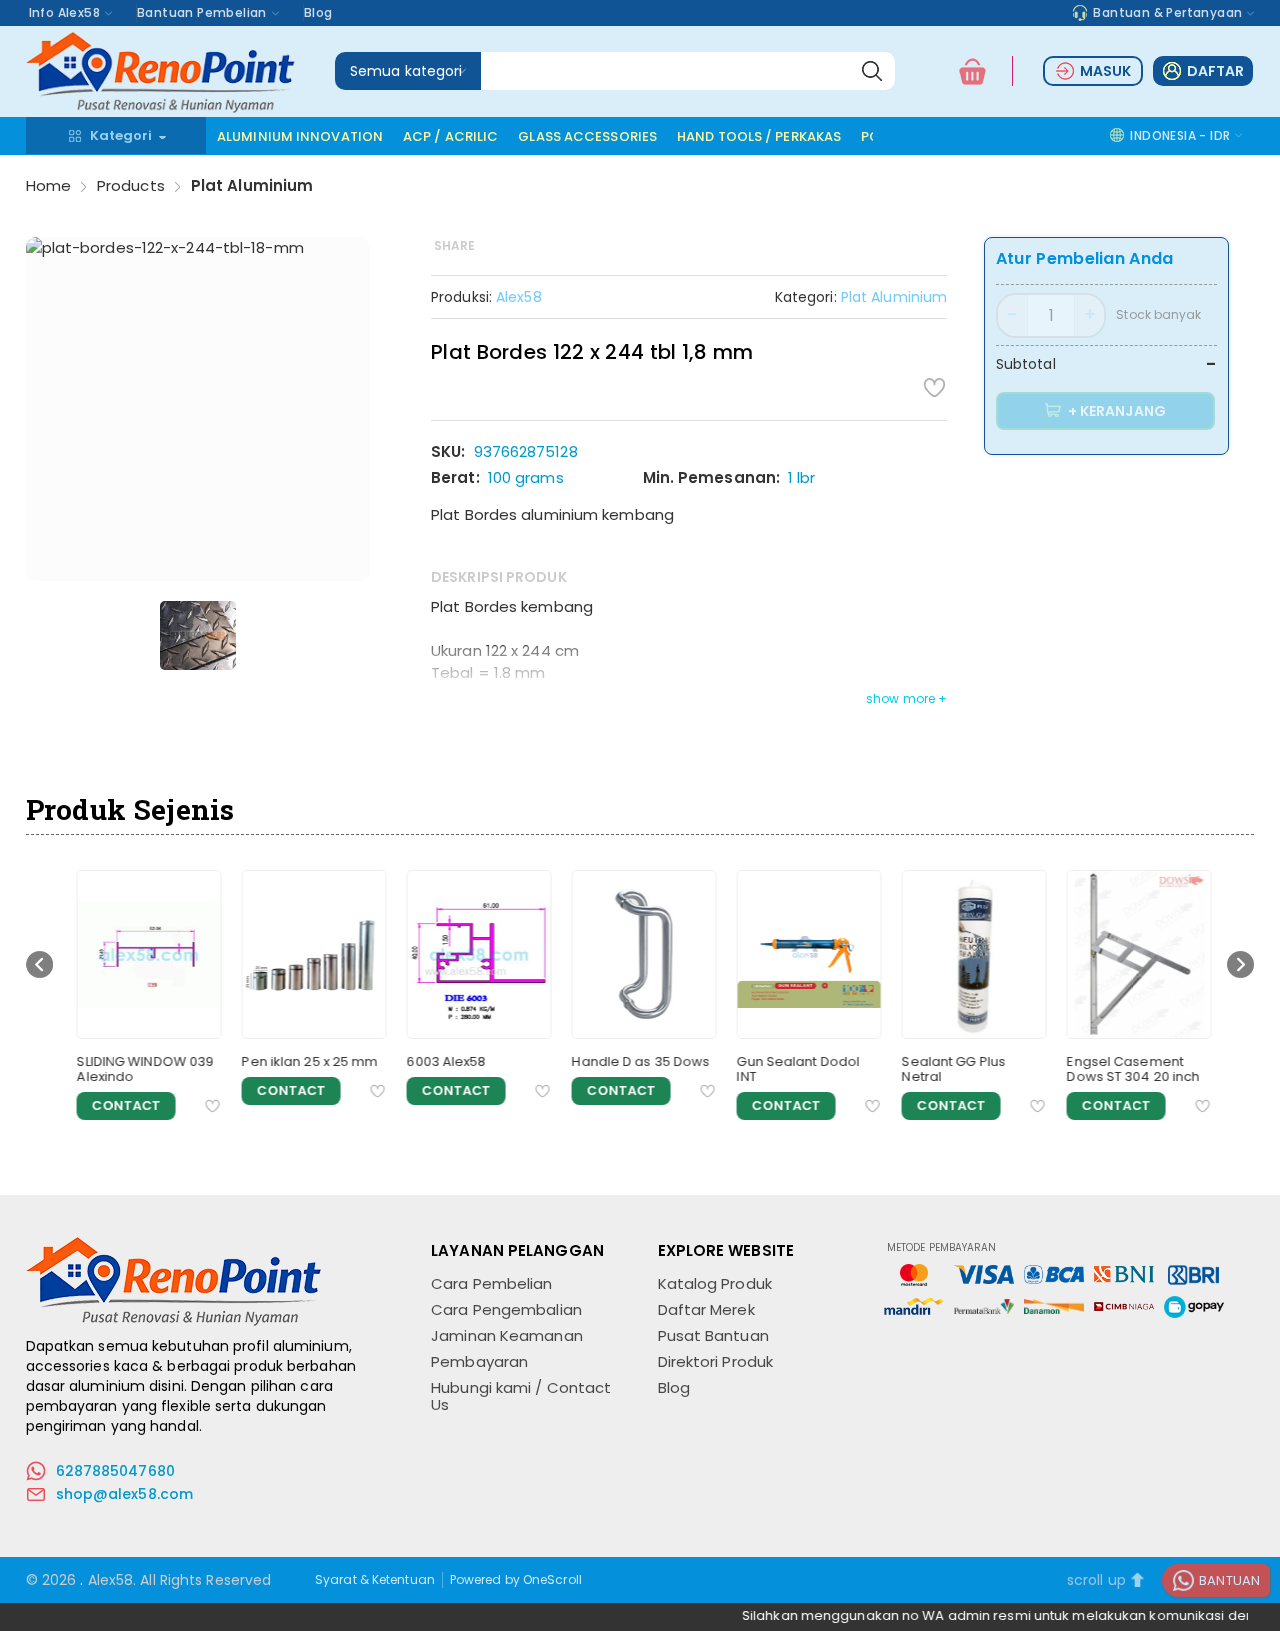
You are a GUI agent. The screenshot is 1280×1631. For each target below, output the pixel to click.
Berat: (455, 477)
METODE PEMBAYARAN (942, 1248)
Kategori (121, 135)
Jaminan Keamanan (507, 1335)
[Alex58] (162, 107)
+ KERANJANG (1115, 411)
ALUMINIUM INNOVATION (300, 136)
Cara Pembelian (491, 1283)
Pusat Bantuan (713, 1335)
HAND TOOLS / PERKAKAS (759, 136)
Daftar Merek (706, 1309)
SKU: (448, 451)
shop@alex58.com (125, 1494)
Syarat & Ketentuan (375, 1579)
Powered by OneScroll (516, 1579)
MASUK (1106, 71)
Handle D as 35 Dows (636, 1061)
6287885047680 (115, 1471)
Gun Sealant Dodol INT (793, 1069)
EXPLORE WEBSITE (726, 1250)
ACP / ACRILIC (450, 136)
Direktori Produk (716, 1361)
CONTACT (121, 1105)
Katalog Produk (715, 1283)
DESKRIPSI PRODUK (499, 577)
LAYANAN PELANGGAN (517, 1250)
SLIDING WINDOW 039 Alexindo (140, 1069)
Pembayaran (479, 1361)
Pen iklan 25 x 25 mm (305, 1061)
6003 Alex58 (441, 1061)
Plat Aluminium (252, 185)
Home (48, 185)
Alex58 (519, 297)
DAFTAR (1216, 71)
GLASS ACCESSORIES (587, 136)
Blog (318, 12)
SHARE (455, 245)
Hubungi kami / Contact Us (521, 1396)
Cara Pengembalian (506, 1309)
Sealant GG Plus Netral (949, 1069)
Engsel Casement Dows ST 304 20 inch (1128, 1069)
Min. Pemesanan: (712, 477)
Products (131, 185)
